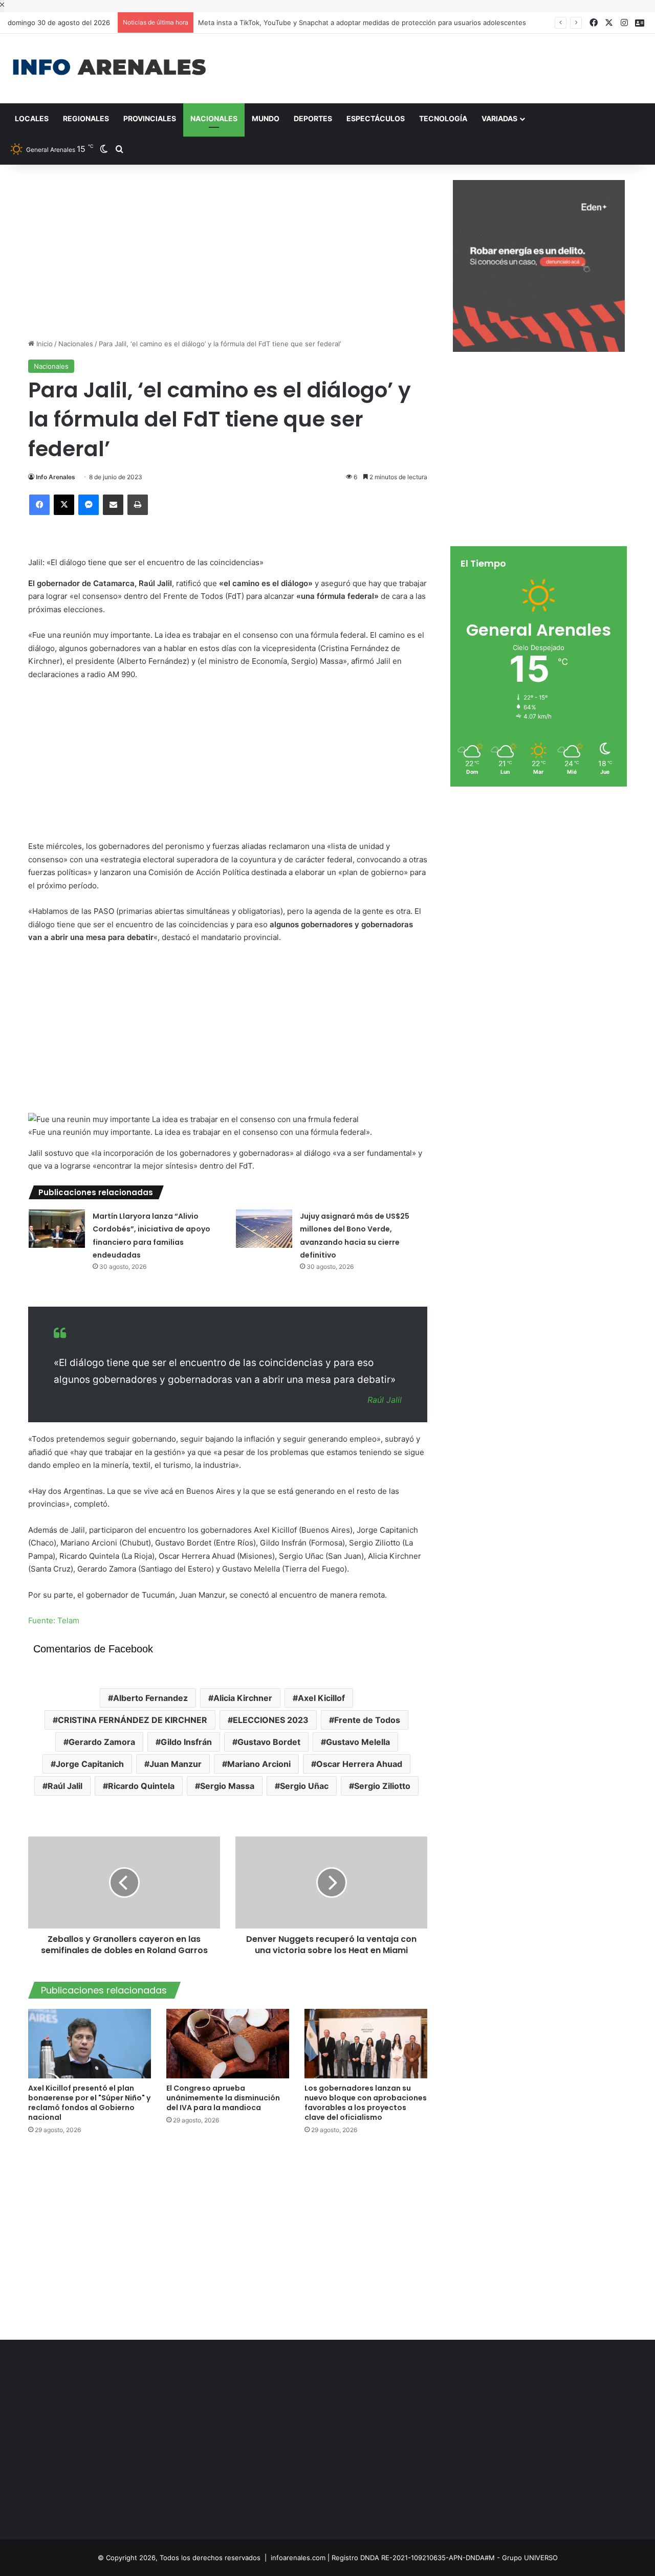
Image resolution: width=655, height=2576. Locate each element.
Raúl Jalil (65, 1786)
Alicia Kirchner (243, 1698)
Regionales (86, 118)
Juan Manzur (176, 1764)
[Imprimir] (138, 505)
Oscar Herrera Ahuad (359, 1764)
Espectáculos (376, 118)
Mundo (266, 118)
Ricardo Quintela (141, 1786)
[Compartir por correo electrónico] (113, 505)
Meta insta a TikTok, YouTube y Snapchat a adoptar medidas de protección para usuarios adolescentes (363, 23)
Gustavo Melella (358, 1742)
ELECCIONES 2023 (271, 1720)
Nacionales (214, 118)
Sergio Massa (227, 1786)
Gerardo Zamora (102, 1742)
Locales (32, 118)
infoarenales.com (298, 2558)
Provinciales (150, 118)
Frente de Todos (367, 1720)
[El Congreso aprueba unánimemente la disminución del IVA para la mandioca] (228, 2043)
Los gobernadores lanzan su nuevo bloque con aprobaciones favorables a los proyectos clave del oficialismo (366, 2103)
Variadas (499, 118)
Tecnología (443, 118)
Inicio (43, 344)
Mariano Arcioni (259, 1764)
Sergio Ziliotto (382, 1786)
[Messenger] (89, 505)
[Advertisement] (436, 67)
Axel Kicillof (321, 1698)
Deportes (313, 118)
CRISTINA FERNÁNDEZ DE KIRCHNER (133, 1720)
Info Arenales (56, 477)
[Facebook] (39, 505)
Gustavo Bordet (269, 1742)
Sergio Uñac (304, 1786)
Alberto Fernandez (150, 1698)
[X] (64, 505)
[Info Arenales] (109, 68)
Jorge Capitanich (90, 1764)
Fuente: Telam (54, 1620)
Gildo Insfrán (186, 1742)
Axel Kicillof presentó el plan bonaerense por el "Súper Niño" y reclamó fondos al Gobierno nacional (89, 2103)
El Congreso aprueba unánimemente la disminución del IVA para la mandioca (223, 2098)
